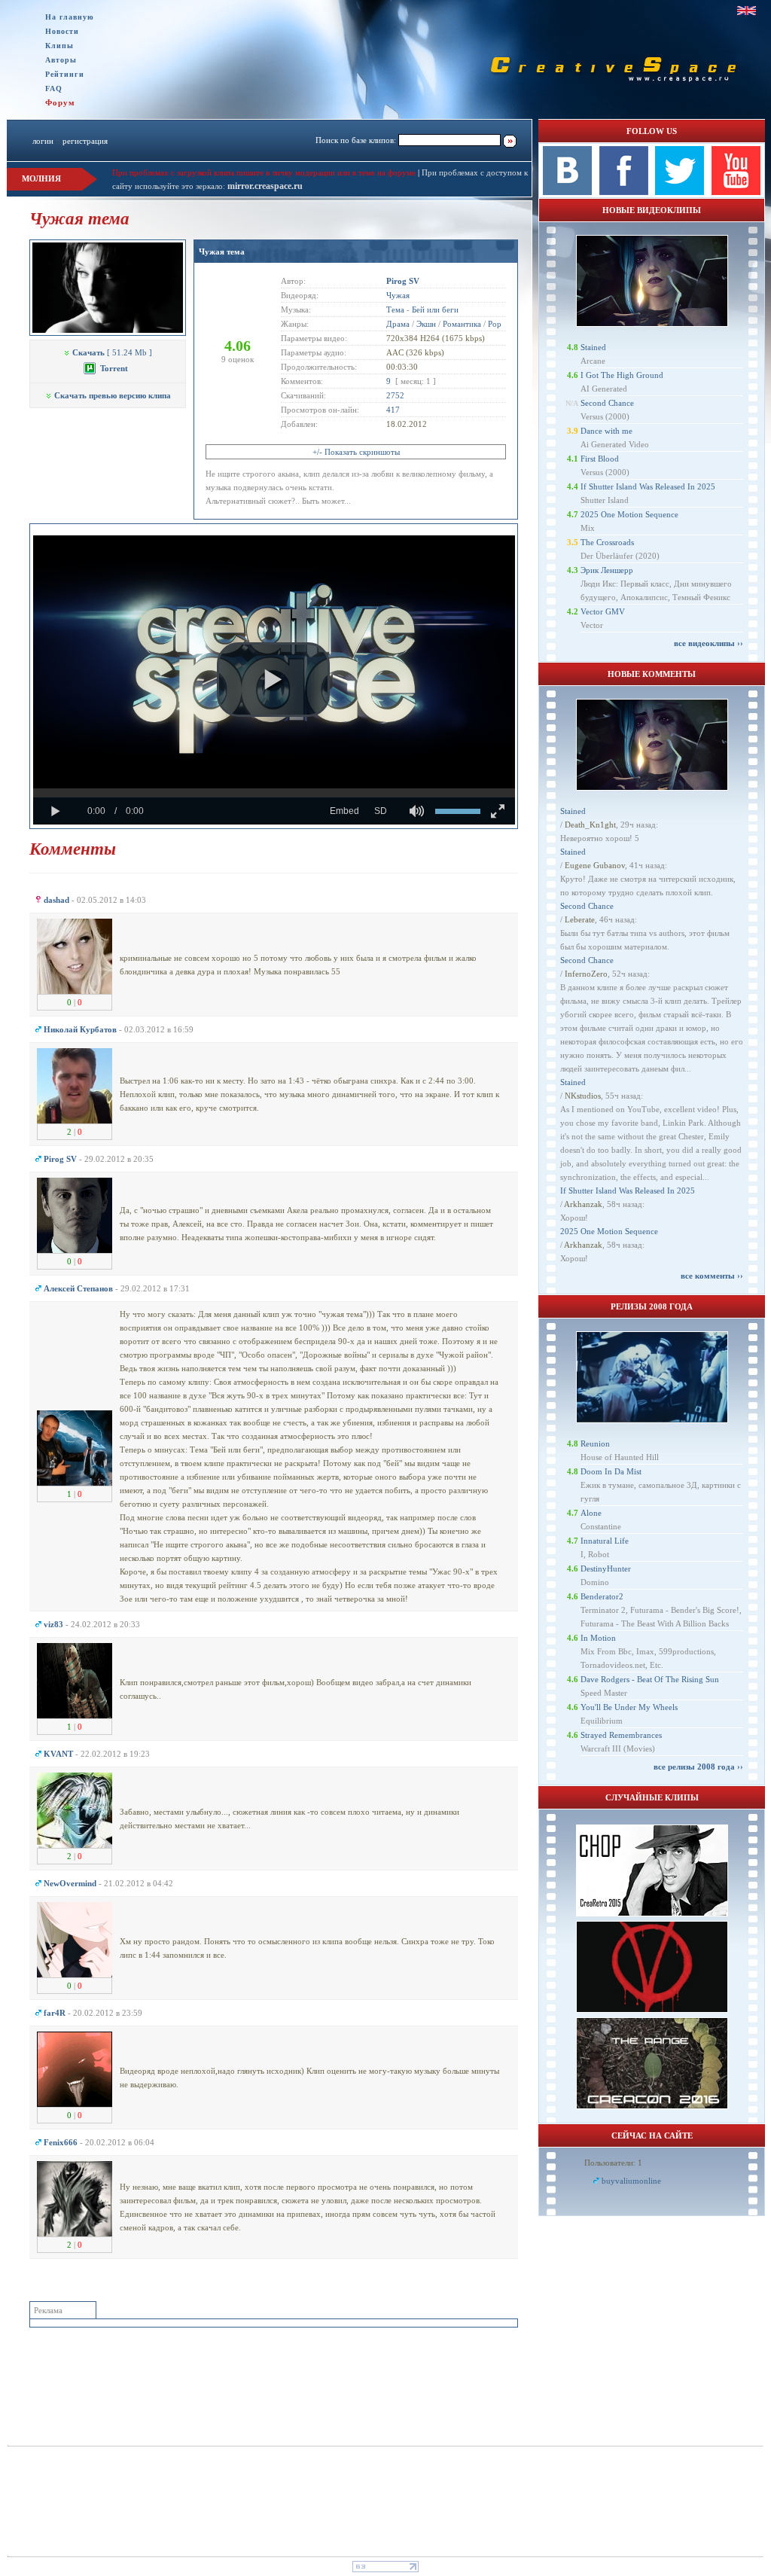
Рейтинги (65, 74)
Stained (593, 347)
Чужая (398, 295)
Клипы (59, 46)
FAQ (54, 88)
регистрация (85, 141)
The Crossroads (607, 542)
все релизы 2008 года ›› (698, 1767)
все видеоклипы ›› (709, 643)
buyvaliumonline (631, 2181)
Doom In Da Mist (611, 1471)
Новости (62, 31)
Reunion (595, 1443)
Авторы (61, 60)
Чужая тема (222, 252)
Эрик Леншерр (607, 570)
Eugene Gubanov (595, 865)
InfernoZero (586, 974)
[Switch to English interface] (747, 11)
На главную (70, 17)
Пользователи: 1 (613, 2163)
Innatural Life (605, 1541)
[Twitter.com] (680, 192)
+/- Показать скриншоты (356, 452)
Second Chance (607, 403)
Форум (60, 102)
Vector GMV (603, 611)
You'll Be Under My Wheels (629, 1707)
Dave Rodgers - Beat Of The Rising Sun (650, 1679)
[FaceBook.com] (624, 192)
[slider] (274, 793)
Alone (591, 1513)
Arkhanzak (583, 1204)
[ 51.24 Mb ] (112, 352)
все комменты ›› (712, 1276)
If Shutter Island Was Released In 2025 (648, 486)
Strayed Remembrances (621, 1735)
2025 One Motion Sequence (629, 514)
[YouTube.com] (736, 192)
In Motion (598, 1638)
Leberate (580, 919)
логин (43, 141)
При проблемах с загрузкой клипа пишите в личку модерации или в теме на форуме (264, 172)
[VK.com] (567, 192)
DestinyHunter (606, 1568)
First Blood (600, 459)
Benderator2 (602, 1596)
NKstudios (583, 1096)
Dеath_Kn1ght (590, 825)
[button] (273, 680)
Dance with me (606, 431)
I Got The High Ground (622, 375)
